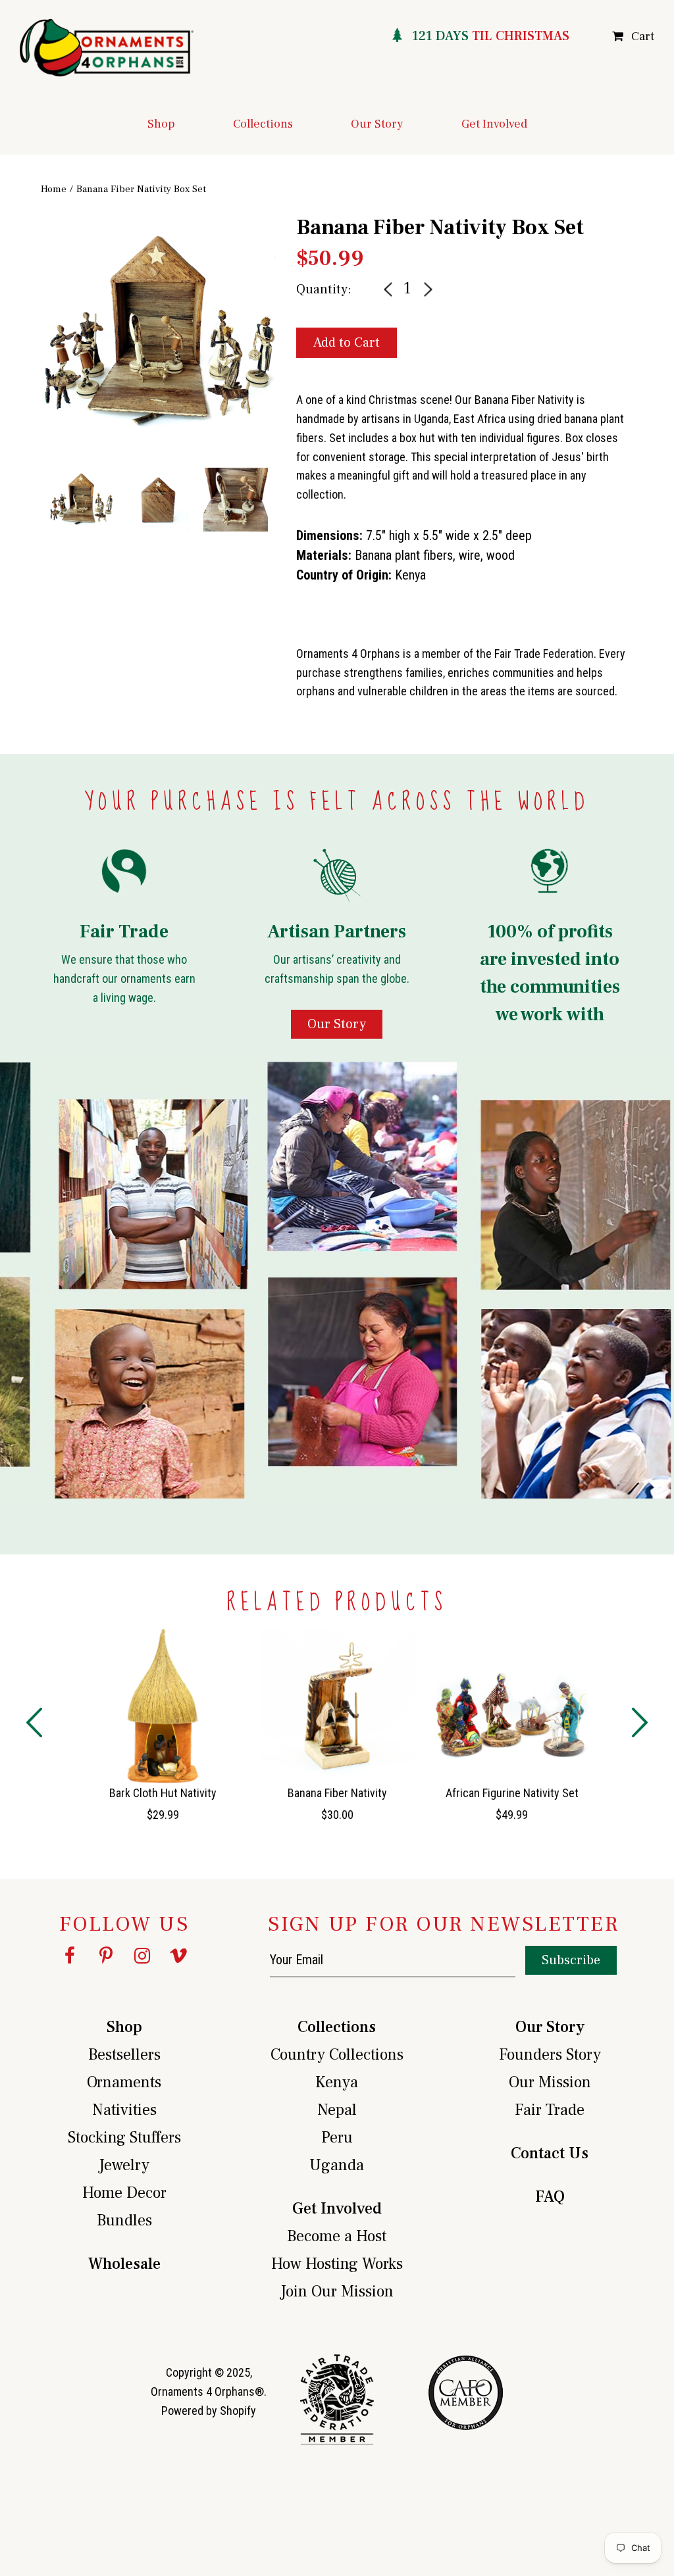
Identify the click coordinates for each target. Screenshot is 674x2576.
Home (54, 189)
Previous (31, 365)
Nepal (337, 2110)
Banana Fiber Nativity (337, 1793)
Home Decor (124, 2193)
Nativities (124, 2110)
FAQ (550, 2197)
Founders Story (550, 2055)
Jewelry (124, 2165)
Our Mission (550, 2082)
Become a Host (337, 2236)
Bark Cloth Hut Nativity (163, 1793)
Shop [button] (161, 124)
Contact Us (550, 2153)
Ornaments (124, 2082)
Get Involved (337, 2209)
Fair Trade (550, 2110)
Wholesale (124, 2264)
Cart (643, 37)
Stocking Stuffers (124, 2138)
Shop (124, 2027)
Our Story (550, 2027)
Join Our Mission (337, 2291)
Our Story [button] (377, 124)
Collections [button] (263, 124)
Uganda (337, 2165)
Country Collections (337, 2055)
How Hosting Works (337, 2264)
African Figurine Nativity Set (512, 1793)
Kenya (337, 2082)
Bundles (124, 2220)
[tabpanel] (159, 333)
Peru (337, 2138)
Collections (337, 2027)
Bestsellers (124, 2055)
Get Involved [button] (494, 124)
